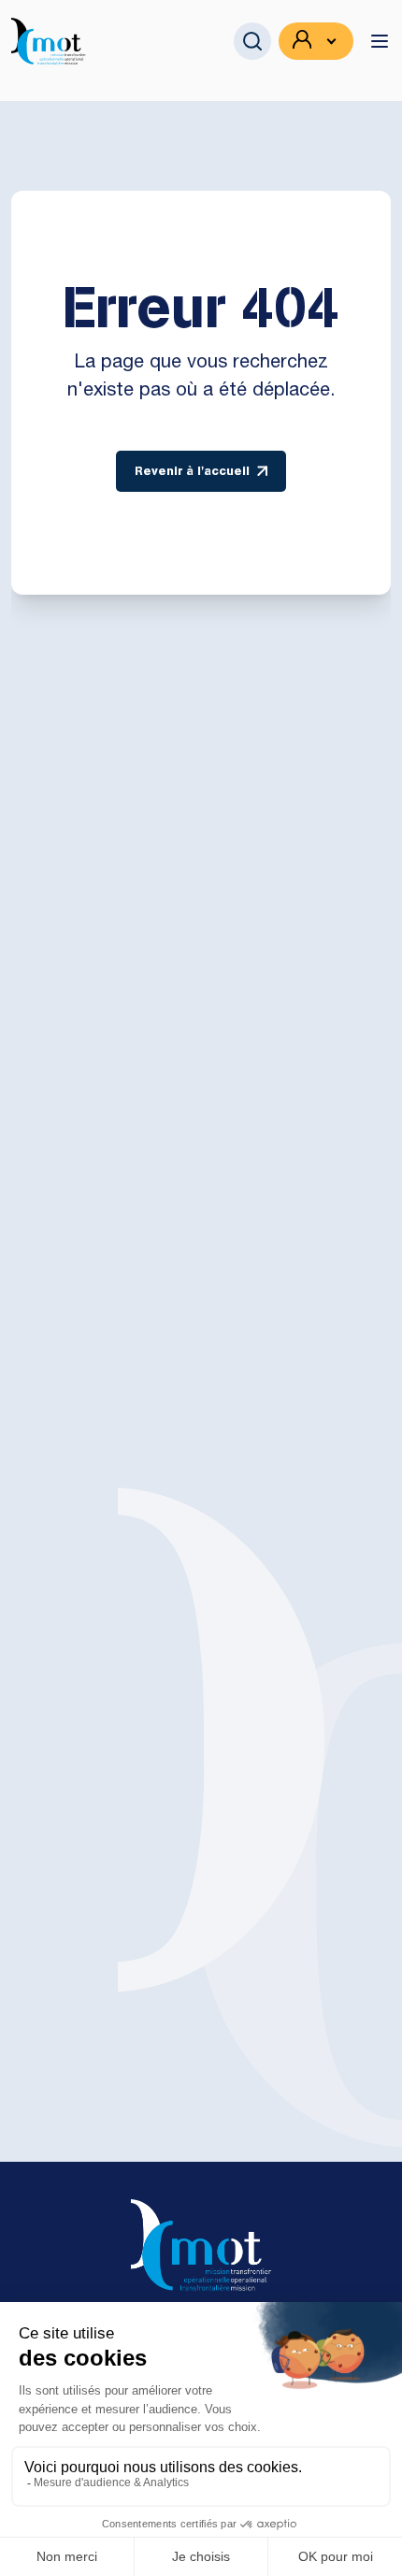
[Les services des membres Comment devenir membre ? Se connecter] (316, 41)
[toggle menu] (380, 41)
